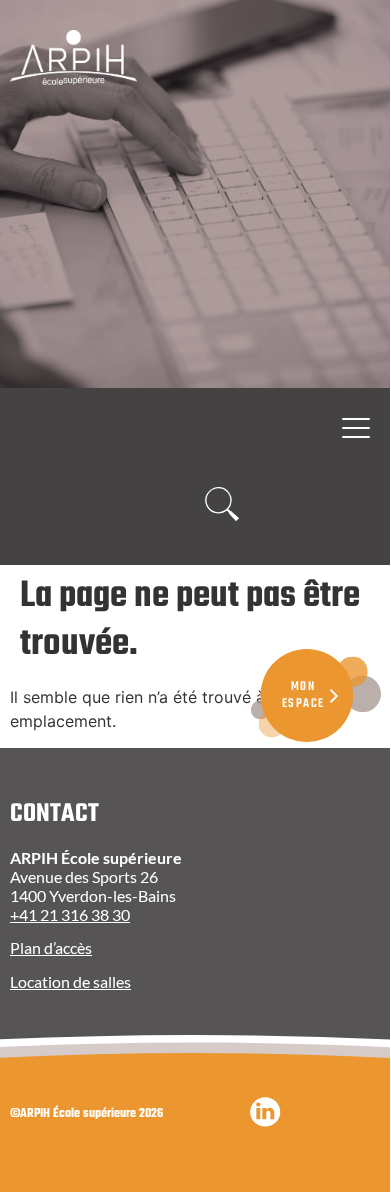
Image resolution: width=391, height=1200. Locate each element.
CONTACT (54, 814)
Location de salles (70, 981)
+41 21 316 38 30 (70, 914)
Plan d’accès (51, 947)
